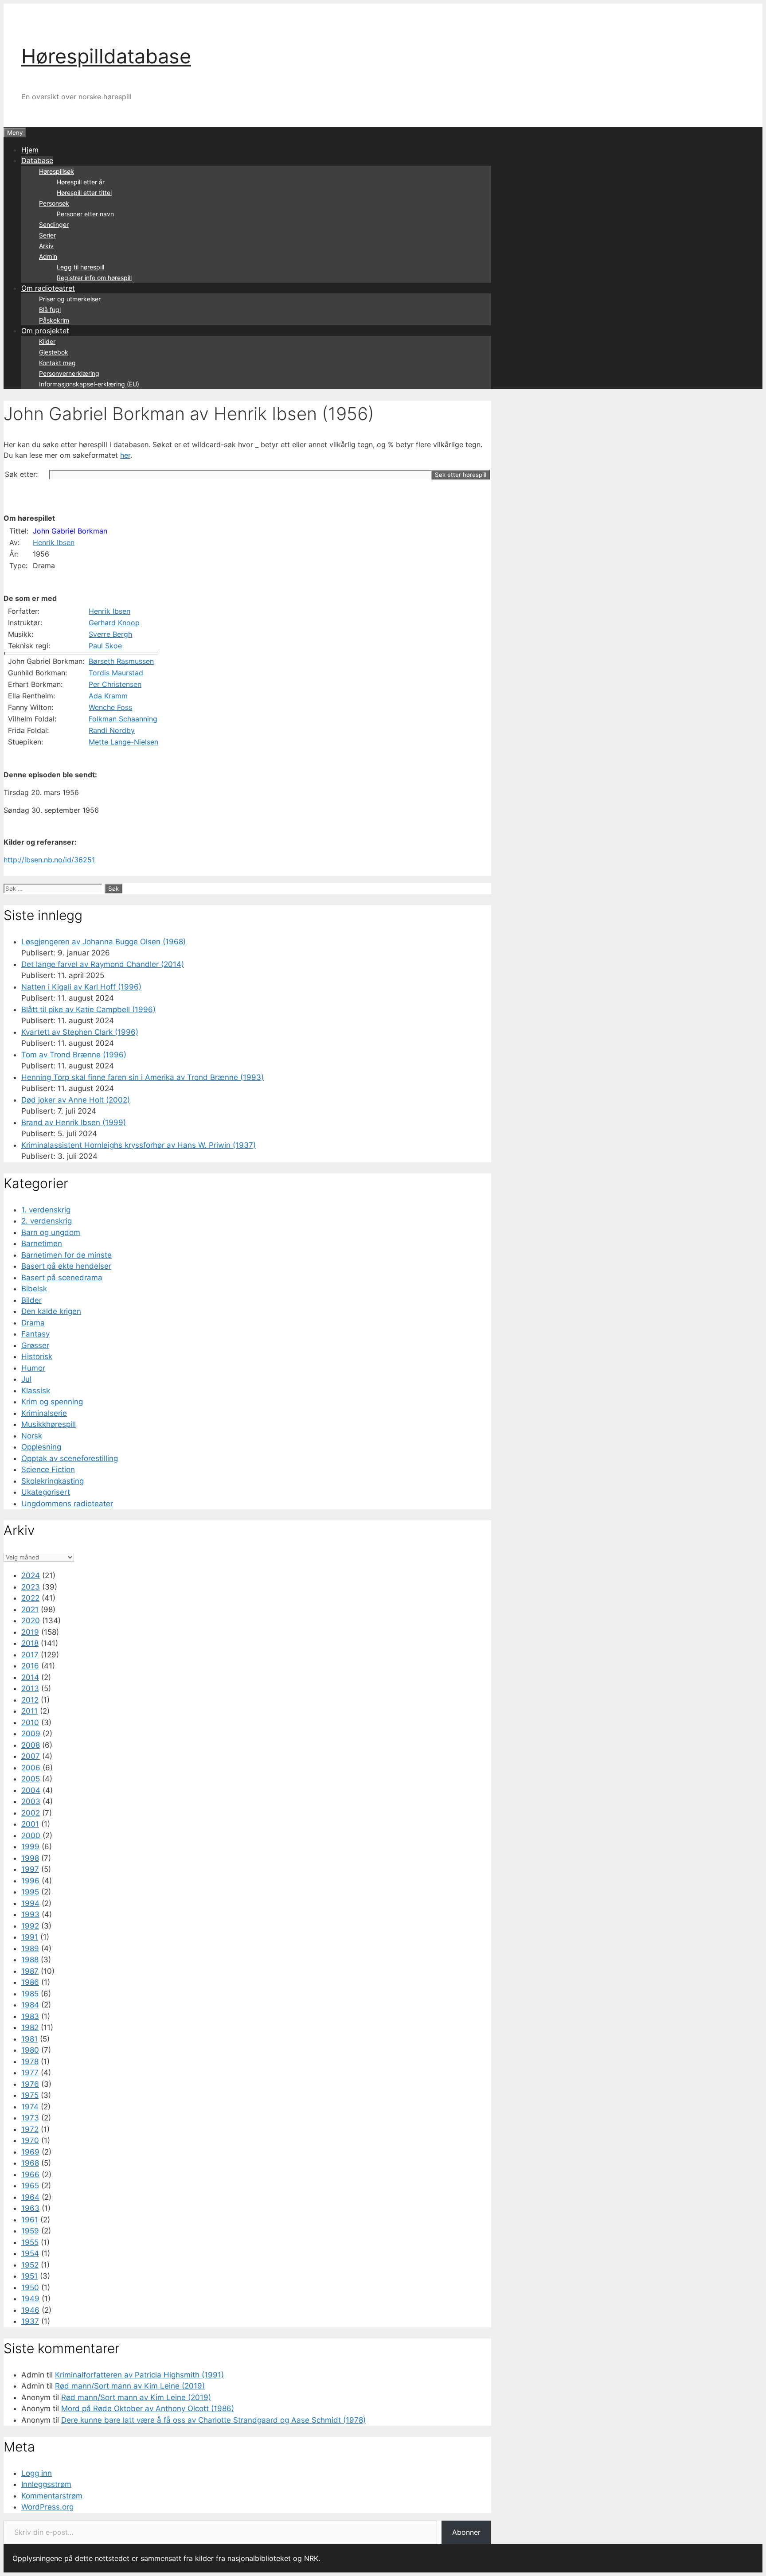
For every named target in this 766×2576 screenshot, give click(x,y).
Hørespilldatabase (106, 56)
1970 (30, 2140)
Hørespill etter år (81, 182)
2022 (30, 1598)
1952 (30, 2265)
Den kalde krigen (51, 1311)
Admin (48, 256)
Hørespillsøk (57, 171)
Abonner (466, 2532)
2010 (30, 1723)
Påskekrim (54, 320)
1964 (30, 2197)
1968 (30, 2163)
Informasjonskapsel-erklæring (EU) (89, 384)
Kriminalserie (44, 1413)
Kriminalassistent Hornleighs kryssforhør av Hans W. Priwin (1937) (139, 1145)
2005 (31, 1779)
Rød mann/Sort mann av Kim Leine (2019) (130, 2386)
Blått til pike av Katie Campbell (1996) (88, 1009)
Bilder (31, 1300)
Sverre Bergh (110, 634)
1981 (29, 2039)
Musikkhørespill (49, 1424)
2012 (30, 1700)
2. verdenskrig (47, 1221)
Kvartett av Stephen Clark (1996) (80, 1032)
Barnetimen (42, 1243)
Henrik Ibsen (54, 542)
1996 (30, 1881)
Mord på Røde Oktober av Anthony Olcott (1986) (148, 2408)
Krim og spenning (52, 1402)
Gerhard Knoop (114, 623)
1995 (30, 1892)
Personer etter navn (85, 214)
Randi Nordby (112, 730)
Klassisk (36, 1391)
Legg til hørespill (80, 267)
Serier (47, 235)
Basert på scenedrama (62, 1278)
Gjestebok (54, 352)
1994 (30, 1903)
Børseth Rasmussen (121, 661)
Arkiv (46, 246)
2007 (31, 1756)
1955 (30, 2242)
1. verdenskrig (46, 1210)
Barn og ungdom (51, 1232)
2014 (30, 1677)
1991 (30, 1937)
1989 (30, 1949)
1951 (29, 2276)
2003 (31, 1801)
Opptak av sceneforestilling (70, 1458)
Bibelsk (34, 1289)
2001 (30, 1824)
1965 (30, 2186)
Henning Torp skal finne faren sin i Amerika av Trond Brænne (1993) (143, 1077)
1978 (30, 2062)
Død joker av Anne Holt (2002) (76, 1100)
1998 (30, 1858)
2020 (31, 1621)
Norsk (32, 1436)
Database (37, 160)
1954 (30, 2253)
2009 (31, 1734)
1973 (30, 2118)
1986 (30, 1982)
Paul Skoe (105, 646)
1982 (30, 2027)
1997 (30, 1869)
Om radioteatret (48, 288)
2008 (31, 1745)
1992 (30, 1926)
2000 (31, 1836)
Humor (33, 1368)
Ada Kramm (108, 696)
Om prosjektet (45, 331)
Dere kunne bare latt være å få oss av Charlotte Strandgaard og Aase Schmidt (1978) (213, 2420)
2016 (30, 1666)
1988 (30, 1960)
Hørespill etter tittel (84, 193)
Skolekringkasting (53, 1481)
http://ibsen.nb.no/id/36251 (49, 860)
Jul (26, 1379)
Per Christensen (115, 684)
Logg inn (37, 2473)
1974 (30, 2107)
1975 (30, 2095)
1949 (30, 2299)
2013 (30, 1688)
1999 (30, 1847)
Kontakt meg (57, 363)
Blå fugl (50, 310)
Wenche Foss (110, 707)
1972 (30, 2129)
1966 (30, 2175)
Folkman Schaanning (123, 719)
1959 (30, 2231)
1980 (30, 2050)
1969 (30, 2152)
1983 (30, 2016)
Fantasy (35, 1334)
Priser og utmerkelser (70, 299)
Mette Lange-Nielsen (123, 742)
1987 (30, 1971)
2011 (29, 1711)
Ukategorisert (46, 1492)
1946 (30, 2310)
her (125, 455)
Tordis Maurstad (116, 673)
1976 (30, 2084)
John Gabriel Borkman (70, 531)
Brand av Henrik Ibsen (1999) (74, 1122)
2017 (30, 1655)
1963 (30, 2208)
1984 (30, 2005)
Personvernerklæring (69, 373)
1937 (30, 2321)
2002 (31, 1813)
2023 (31, 1587)
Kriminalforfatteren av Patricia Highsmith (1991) (139, 2375)
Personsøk (54, 203)
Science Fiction (48, 1469)
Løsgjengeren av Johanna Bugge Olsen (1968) (104, 942)
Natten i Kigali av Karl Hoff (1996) (81, 987)
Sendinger (54, 224)
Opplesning (41, 1447)
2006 (31, 1768)
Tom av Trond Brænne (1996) (74, 1055)
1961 (30, 2220)
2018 (30, 1643)
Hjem (30, 150)
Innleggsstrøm (46, 2484)
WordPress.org (47, 2507)
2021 (30, 1610)
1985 (30, 1994)
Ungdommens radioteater (67, 1504)
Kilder (47, 341)
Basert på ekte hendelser (66, 1266)
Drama (33, 1323)
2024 (31, 1575)
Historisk (37, 1356)
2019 (30, 1632)
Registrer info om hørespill (94, 278)
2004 (31, 1790)
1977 (30, 2073)
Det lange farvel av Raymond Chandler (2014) (103, 964)
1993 (30, 1914)
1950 (30, 2288)
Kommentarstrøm (52, 2496)
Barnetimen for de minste (66, 1255)
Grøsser (35, 1345)
